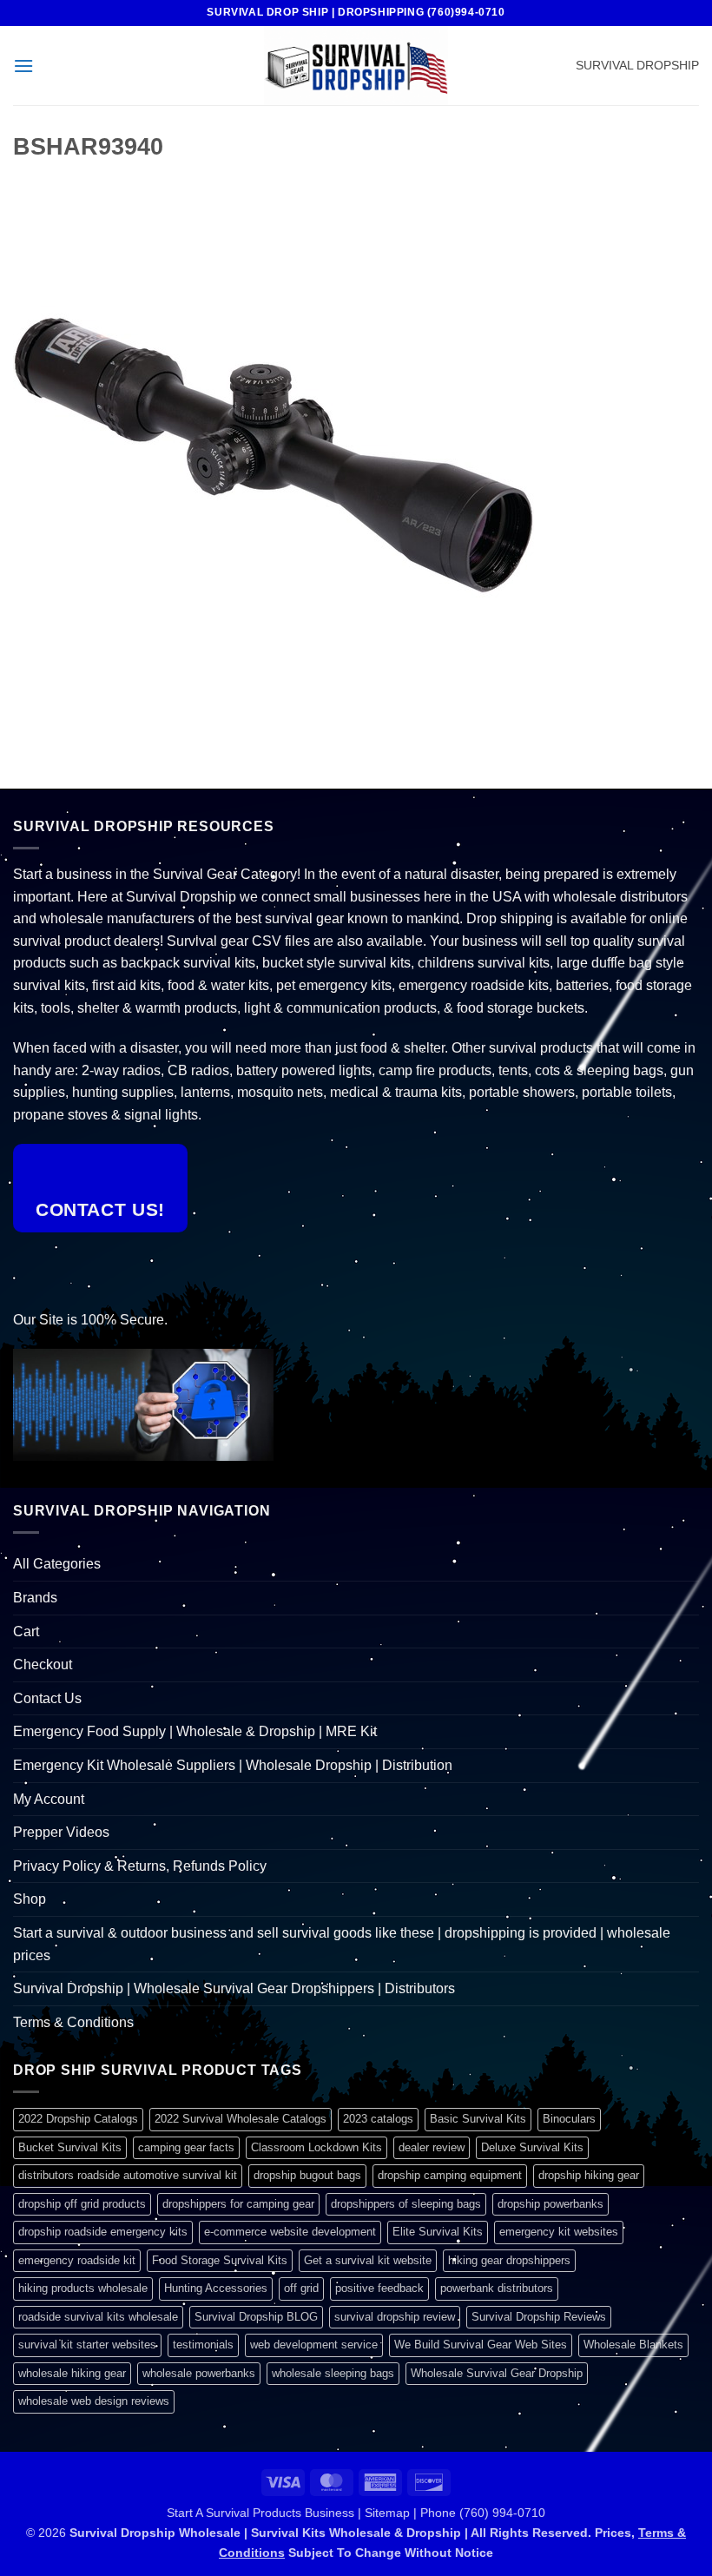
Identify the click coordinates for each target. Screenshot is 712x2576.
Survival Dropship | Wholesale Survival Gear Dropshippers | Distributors (234, 1988)
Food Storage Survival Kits (220, 2260)
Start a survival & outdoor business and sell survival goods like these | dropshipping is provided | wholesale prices (342, 1944)
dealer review (432, 2147)
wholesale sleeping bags (333, 2373)
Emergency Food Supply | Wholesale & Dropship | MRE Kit (195, 1731)
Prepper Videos (61, 1832)
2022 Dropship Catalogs (78, 2119)
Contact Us (47, 1698)
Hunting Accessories (216, 2288)
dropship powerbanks (550, 2204)
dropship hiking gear (589, 2175)
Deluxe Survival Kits (532, 2147)
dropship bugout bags (307, 2175)
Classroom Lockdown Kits (316, 2147)
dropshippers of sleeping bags (406, 2204)
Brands (35, 1598)
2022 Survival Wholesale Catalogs (241, 2119)
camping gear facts (186, 2147)
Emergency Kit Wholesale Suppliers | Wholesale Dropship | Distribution (233, 1765)
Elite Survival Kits (438, 2232)
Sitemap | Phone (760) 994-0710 (455, 2513)
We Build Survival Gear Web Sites (481, 2345)
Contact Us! (100, 1209)
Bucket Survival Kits (70, 2147)
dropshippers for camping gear (238, 2204)
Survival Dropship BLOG (256, 2317)
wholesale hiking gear (72, 2373)
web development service (314, 2345)
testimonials (203, 2345)
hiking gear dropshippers (509, 2260)
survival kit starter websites (87, 2345)
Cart (26, 1631)
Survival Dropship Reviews (539, 2317)
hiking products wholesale (83, 2288)
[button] (23, 66)
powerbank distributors (497, 2288)
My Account (49, 1799)
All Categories (57, 1564)
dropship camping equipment (450, 2175)
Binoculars (569, 2119)
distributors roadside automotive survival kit (128, 2175)
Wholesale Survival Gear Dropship (497, 2373)
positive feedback (379, 2288)
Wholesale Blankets (633, 2345)
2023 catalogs (378, 2119)
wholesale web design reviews (94, 2401)
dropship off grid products (82, 2204)
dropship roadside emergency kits (103, 2232)
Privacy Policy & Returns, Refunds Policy (140, 1866)
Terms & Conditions (73, 2022)
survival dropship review (395, 2317)
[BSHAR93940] (274, 454)
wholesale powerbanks (199, 2373)
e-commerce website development (290, 2232)
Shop (30, 1899)
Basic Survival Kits (478, 2119)
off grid (301, 2288)
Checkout (43, 1664)
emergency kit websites (559, 2232)
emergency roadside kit (77, 2260)
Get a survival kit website (368, 2260)
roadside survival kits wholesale (98, 2317)
